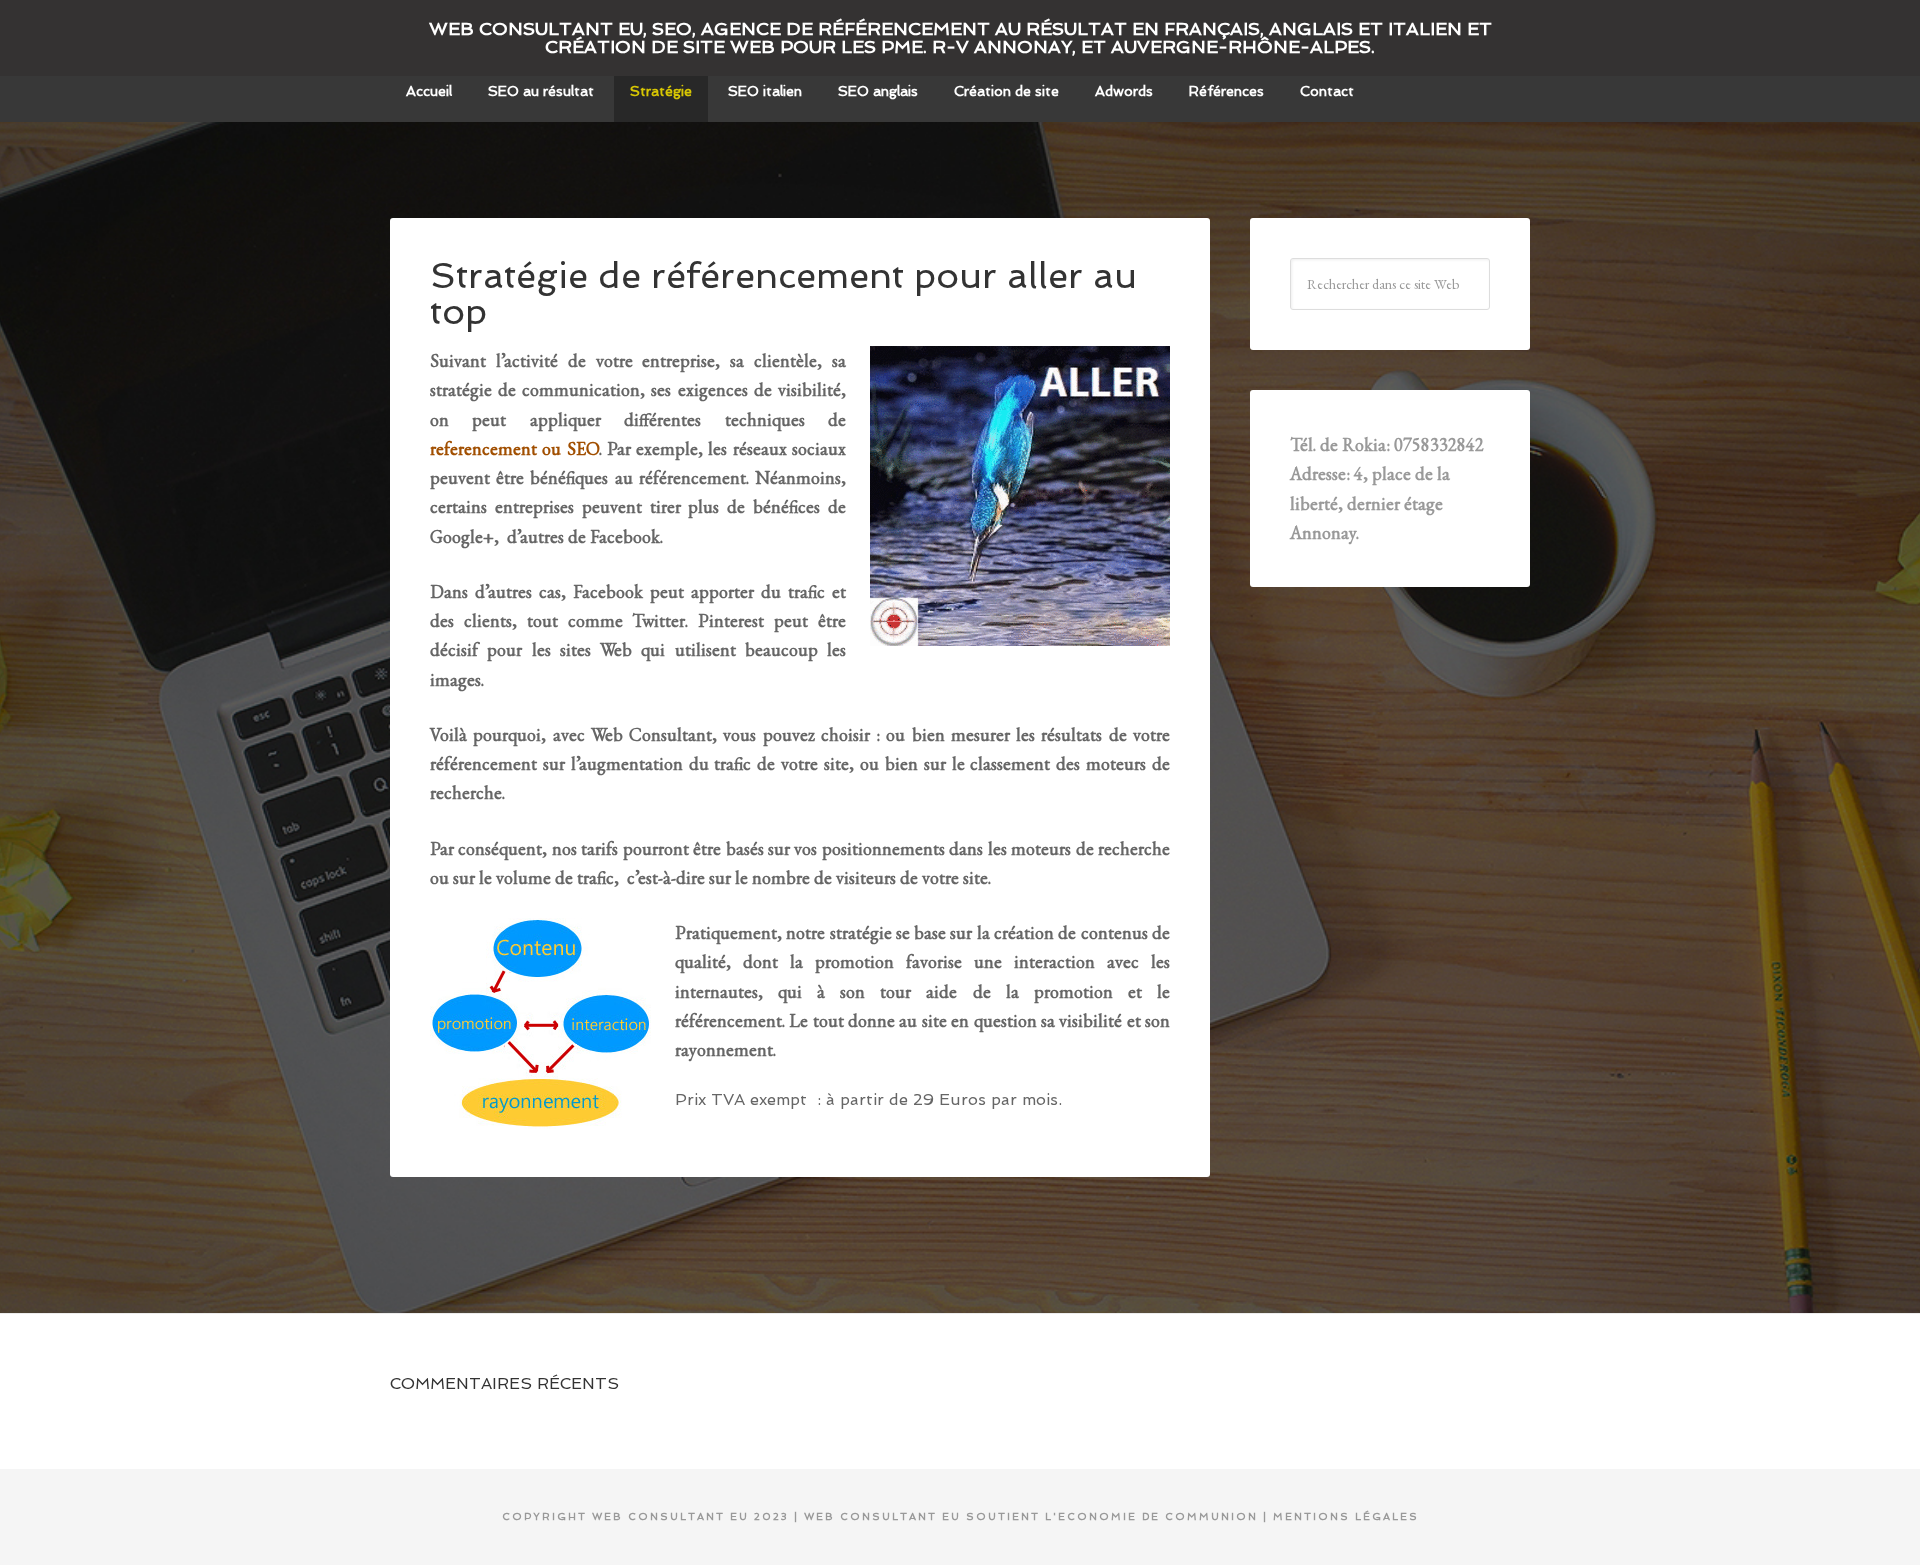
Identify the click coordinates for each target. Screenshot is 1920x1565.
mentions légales (1346, 1516)
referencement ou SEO (514, 448)
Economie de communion (1158, 1516)
